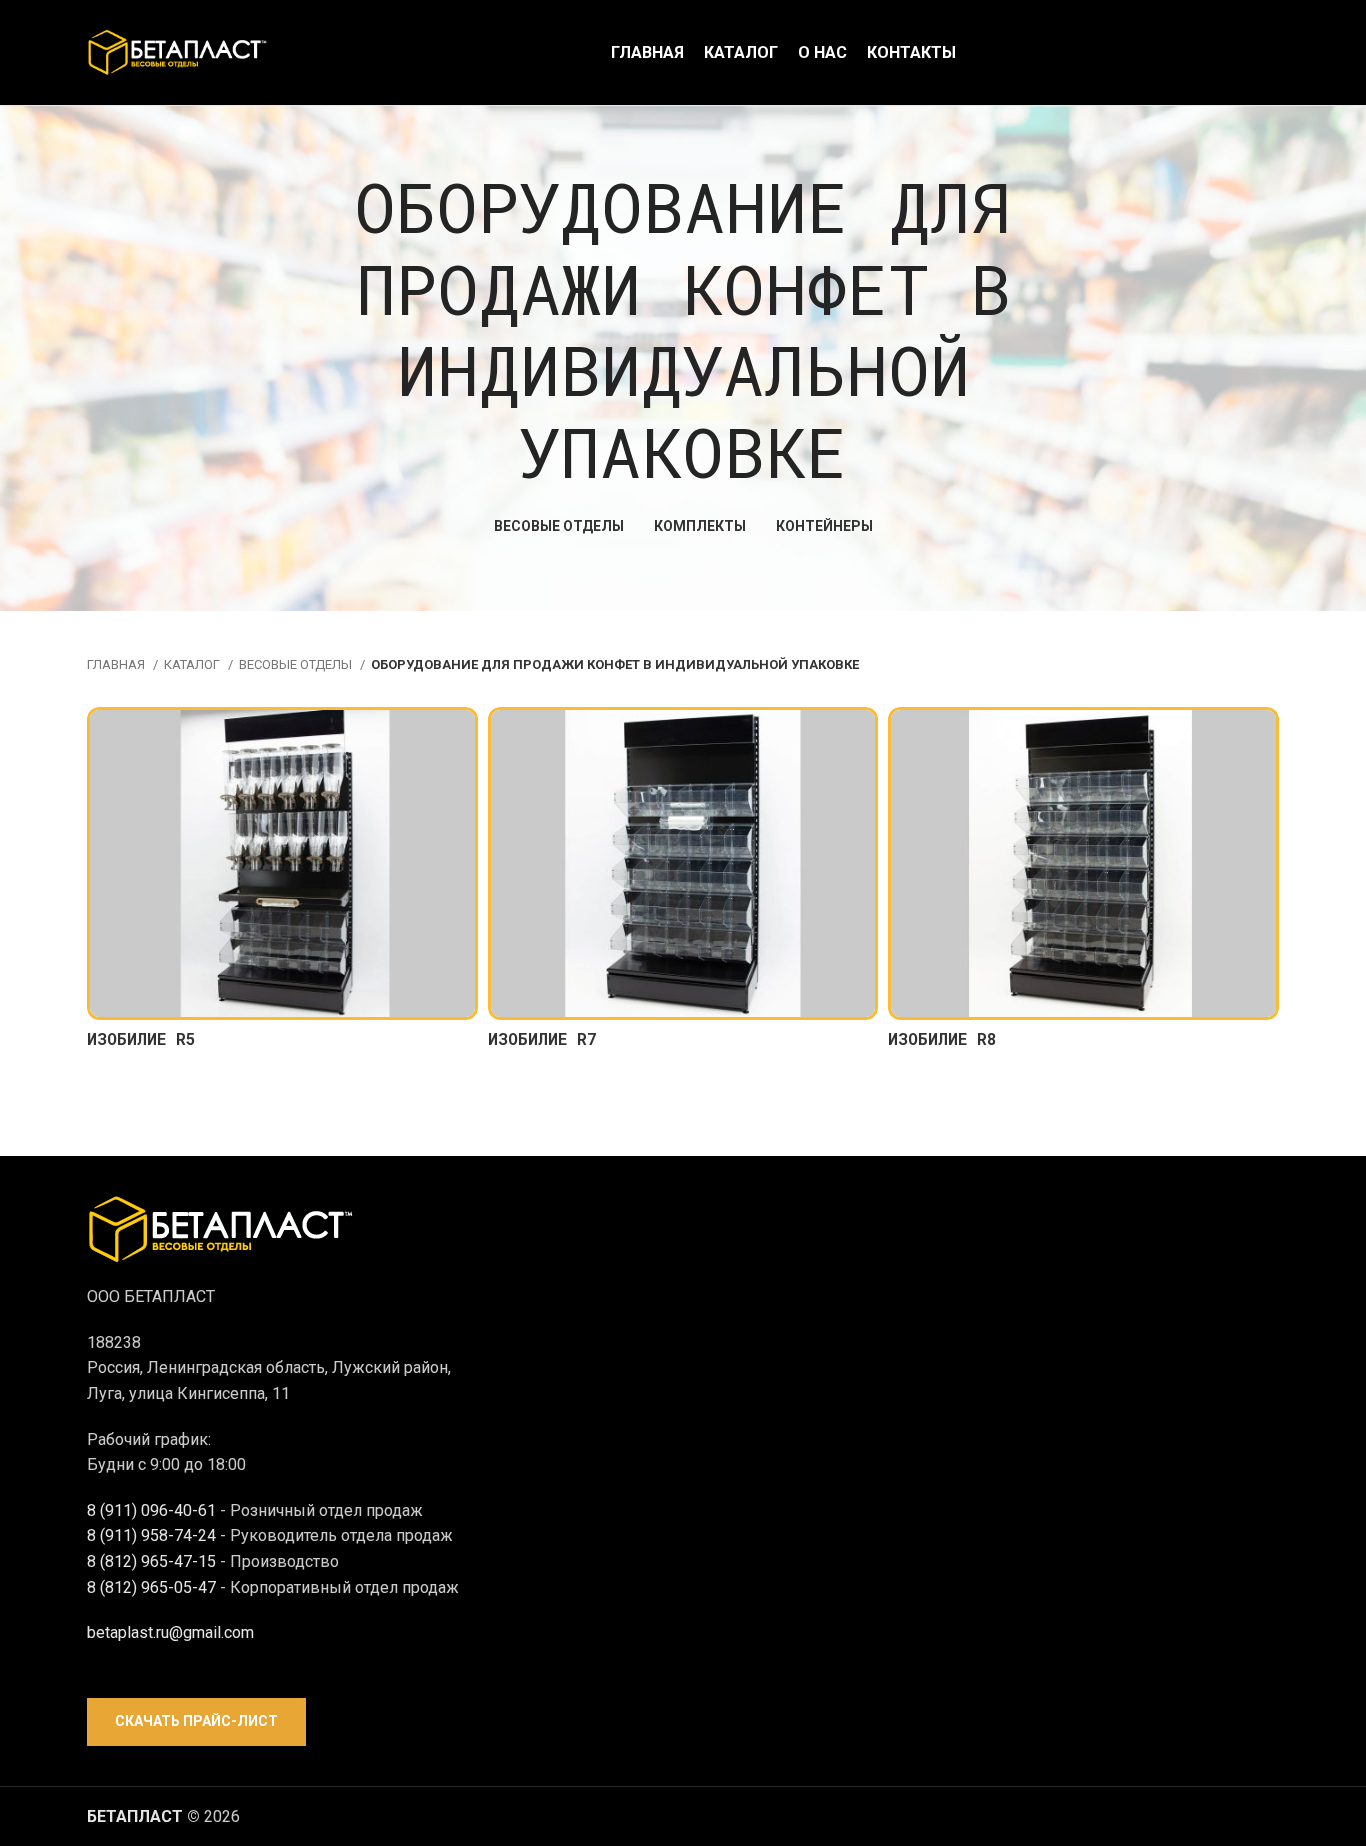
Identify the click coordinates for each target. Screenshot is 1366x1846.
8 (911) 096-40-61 (151, 1510)
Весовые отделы (297, 664)
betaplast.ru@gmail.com (170, 1632)
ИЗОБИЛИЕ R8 (942, 1038)
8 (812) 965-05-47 (151, 1587)
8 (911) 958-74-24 (151, 1535)
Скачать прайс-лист (196, 1721)
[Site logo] (177, 51)
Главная (117, 664)
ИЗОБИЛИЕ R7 (542, 1038)
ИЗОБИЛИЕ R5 (141, 1038)
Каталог (193, 664)
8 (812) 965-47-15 (151, 1561)
